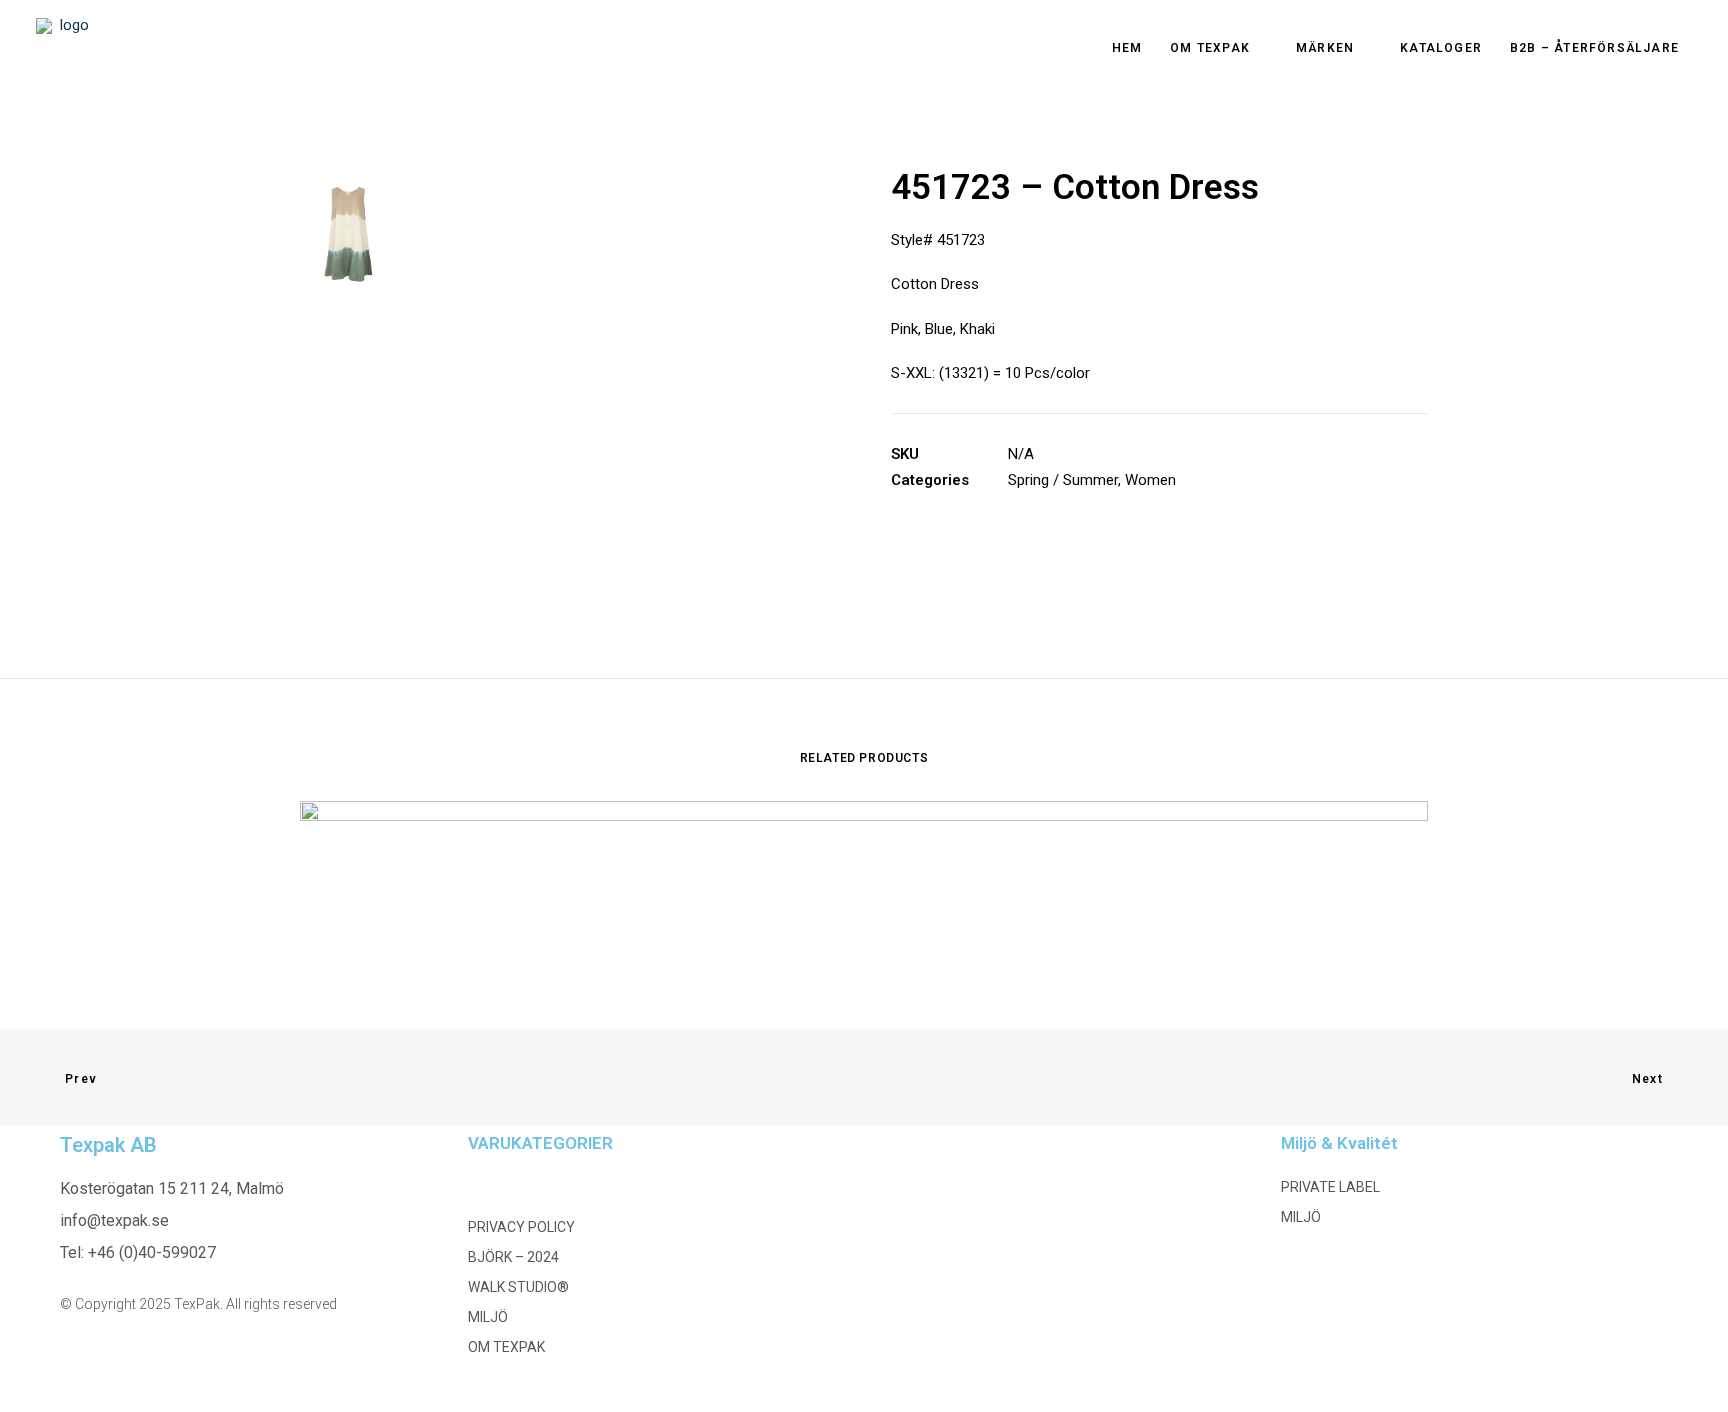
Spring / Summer (1063, 480)
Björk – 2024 (513, 1257)
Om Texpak (1210, 48)
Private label (1330, 1187)
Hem (1127, 48)
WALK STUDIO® (518, 1287)
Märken (1325, 48)
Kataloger (1441, 48)
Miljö (488, 1317)
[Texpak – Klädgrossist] (66, 48)
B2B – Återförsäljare (1594, 48)
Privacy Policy (521, 1227)
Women (1150, 480)
